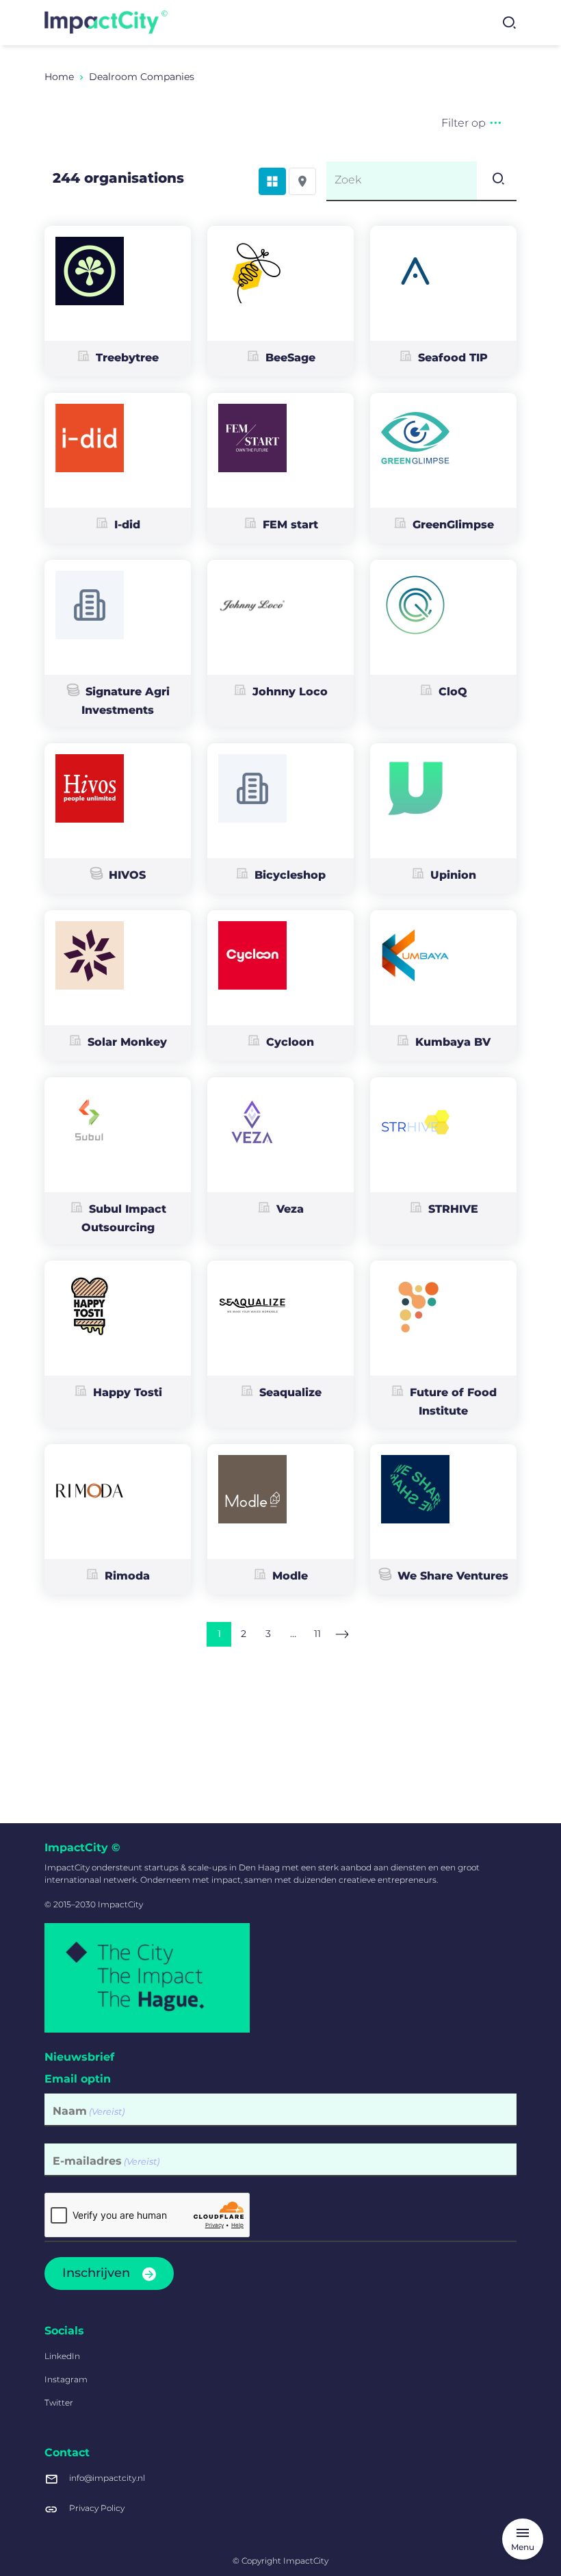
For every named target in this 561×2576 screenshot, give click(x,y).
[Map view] (302, 181)
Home (59, 77)
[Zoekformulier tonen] (509, 23)
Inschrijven (96, 2273)
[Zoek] (497, 181)
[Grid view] (272, 181)
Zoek (348, 180)
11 (317, 1634)
